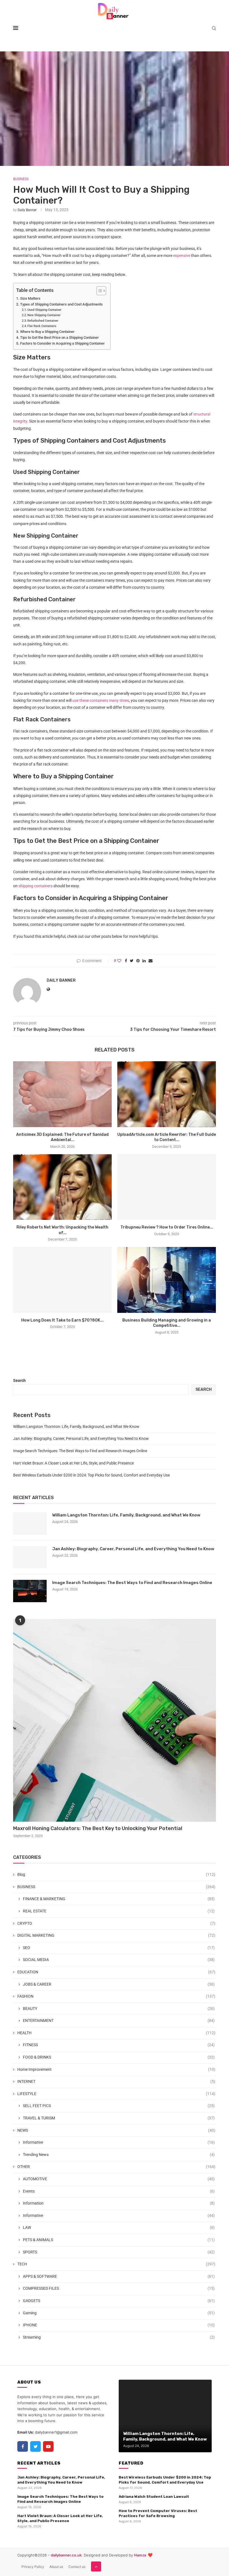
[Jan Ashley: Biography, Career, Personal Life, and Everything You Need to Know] (30, 1557)
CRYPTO (116, 1923)
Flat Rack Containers (42, 326)
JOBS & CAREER (119, 1984)
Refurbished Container (43, 321)
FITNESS (119, 2045)
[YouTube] (48, 2446)
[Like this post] (119, 961)
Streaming (119, 2337)
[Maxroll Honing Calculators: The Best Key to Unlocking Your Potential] (115, 1720)
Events (119, 2191)
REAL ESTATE (119, 1911)
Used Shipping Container (44, 310)
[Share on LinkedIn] (144, 961)
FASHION (116, 1996)
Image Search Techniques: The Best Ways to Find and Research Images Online (80, 1451)
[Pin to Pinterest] (138, 961)
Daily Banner (27, 210)
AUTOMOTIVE (119, 2179)
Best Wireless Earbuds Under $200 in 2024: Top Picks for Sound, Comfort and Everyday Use (91, 1475)
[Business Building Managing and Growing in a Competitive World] (167, 1280)
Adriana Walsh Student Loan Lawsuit (154, 2497)
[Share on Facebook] (126, 961)
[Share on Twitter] (132, 961)
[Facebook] (23, 2446)
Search (19, 1380)
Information (119, 2203)
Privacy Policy (33, 2567)
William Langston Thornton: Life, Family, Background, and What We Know (76, 1427)
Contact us (77, 2567)
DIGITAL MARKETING (116, 1935)
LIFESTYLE (116, 2094)
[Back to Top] (96, 2567)
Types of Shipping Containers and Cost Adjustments (61, 304)
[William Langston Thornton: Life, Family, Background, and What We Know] (30, 1523)
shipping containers (35, 886)
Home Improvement (116, 2069)
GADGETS (119, 2301)
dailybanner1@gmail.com (56, 2432)
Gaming (119, 2313)
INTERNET (116, 2081)
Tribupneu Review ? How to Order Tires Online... (167, 1227)
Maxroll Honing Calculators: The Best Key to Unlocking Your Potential (98, 1828)
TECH (116, 2264)
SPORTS (119, 2252)
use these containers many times (101, 700)
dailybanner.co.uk (66, 2555)
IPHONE (119, 2325)
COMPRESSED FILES (119, 2288)
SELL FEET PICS (119, 2106)
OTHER (116, 2167)
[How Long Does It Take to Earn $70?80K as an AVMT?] (62, 1280)
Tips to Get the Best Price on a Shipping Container (59, 337)
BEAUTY (119, 2009)
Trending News (119, 2155)
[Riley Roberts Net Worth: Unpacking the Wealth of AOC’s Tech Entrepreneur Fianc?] (62, 1187)
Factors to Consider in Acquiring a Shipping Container (62, 343)
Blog (116, 1874)
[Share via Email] (151, 961)
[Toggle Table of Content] (98, 291)
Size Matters (31, 298)
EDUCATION (116, 1972)
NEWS (116, 2130)
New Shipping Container (44, 315)
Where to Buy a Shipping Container (47, 332)
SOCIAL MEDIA (119, 1960)
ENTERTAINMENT (119, 2021)
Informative (119, 2142)
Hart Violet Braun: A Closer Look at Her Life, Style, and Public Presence (73, 1463)
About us (56, 2567)
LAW (119, 2227)
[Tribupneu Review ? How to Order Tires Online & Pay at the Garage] (167, 1187)
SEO (119, 1948)
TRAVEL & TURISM (119, 2118)
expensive (181, 256)
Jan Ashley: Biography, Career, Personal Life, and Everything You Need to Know (81, 1439)
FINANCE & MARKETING (119, 1899)
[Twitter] (35, 2446)
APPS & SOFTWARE (119, 2276)
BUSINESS (21, 179)
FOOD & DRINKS (119, 2057)
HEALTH (116, 2033)
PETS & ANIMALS (119, 2240)
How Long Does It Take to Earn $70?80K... (62, 1320)
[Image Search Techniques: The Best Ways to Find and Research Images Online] (30, 1591)
